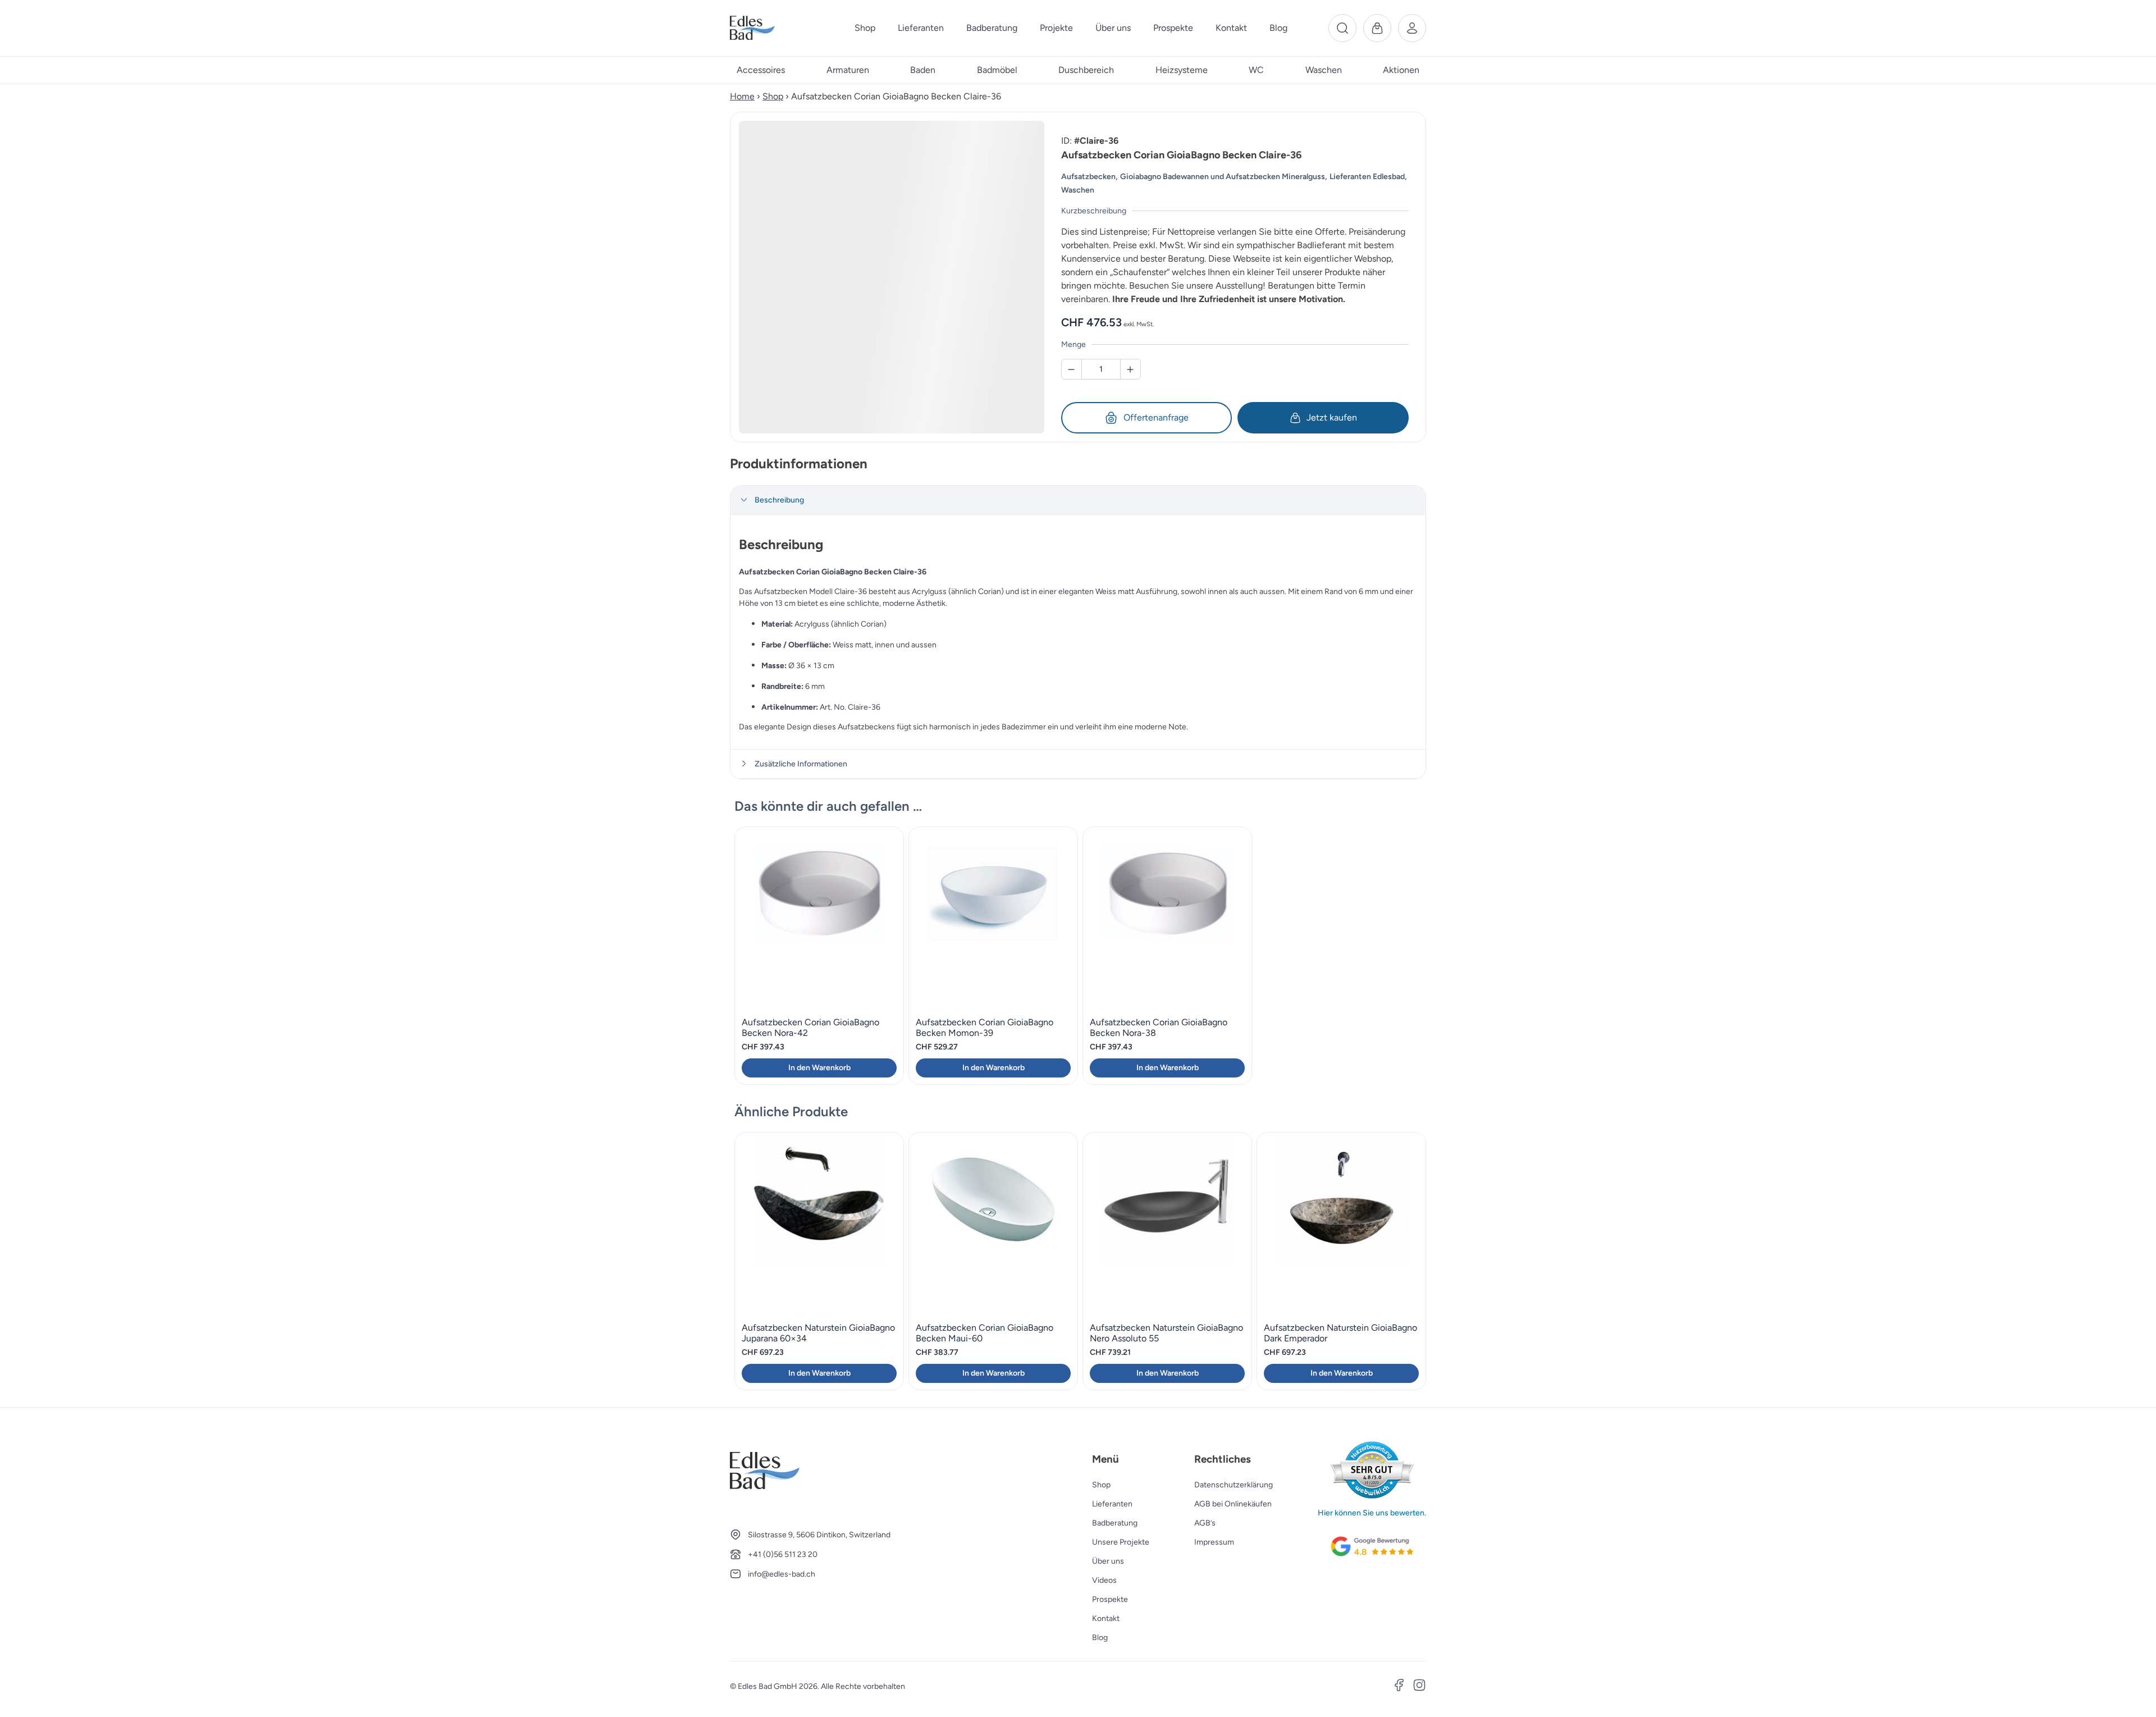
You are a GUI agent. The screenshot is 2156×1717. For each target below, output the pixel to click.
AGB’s (1205, 1523)
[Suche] (1342, 28)
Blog (1100, 1638)
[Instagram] (1419, 1687)
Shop (773, 96)
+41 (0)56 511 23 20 (783, 1554)
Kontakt (1106, 1618)
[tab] (1078, 500)
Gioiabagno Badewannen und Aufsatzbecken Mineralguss (1223, 177)
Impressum (1214, 1542)
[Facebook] (1399, 1687)
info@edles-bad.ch (782, 1574)
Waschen (1078, 190)
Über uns (1108, 1561)
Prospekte (1110, 1599)
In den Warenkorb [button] (819, 1068)
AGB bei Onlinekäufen (1233, 1504)
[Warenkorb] (1377, 28)
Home (742, 96)
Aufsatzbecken (1088, 177)
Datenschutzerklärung (1234, 1485)
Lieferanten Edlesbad (1367, 177)
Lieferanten (1112, 1504)
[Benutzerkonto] (1412, 28)
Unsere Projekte (1121, 1542)
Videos (1104, 1580)
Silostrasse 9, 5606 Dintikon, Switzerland (819, 1535)
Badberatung (1115, 1523)
